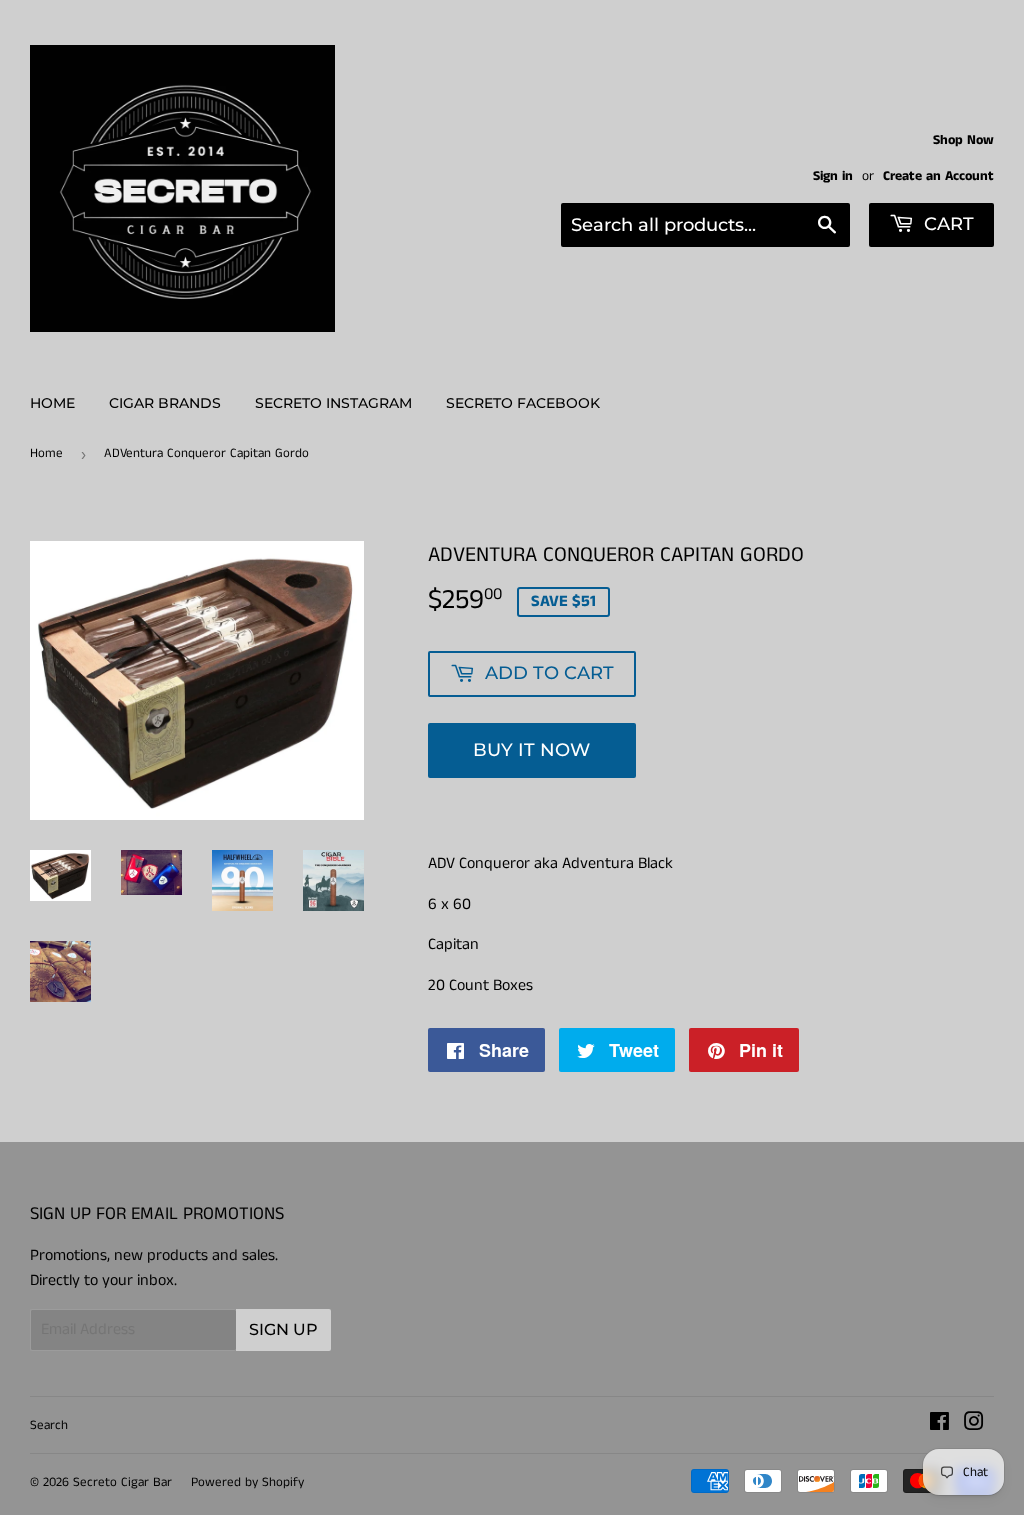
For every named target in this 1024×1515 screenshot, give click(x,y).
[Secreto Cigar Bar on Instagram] (974, 1424)
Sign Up (283, 1329)
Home (52, 403)
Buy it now (531, 750)
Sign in (833, 176)
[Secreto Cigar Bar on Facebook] (939, 1424)
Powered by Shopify (247, 1482)
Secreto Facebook (523, 403)
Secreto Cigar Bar (122, 1482)
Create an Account (938, 176)
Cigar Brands (165, 403)
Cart (946, 224)
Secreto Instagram (333, 403)
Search (49, 1425)
